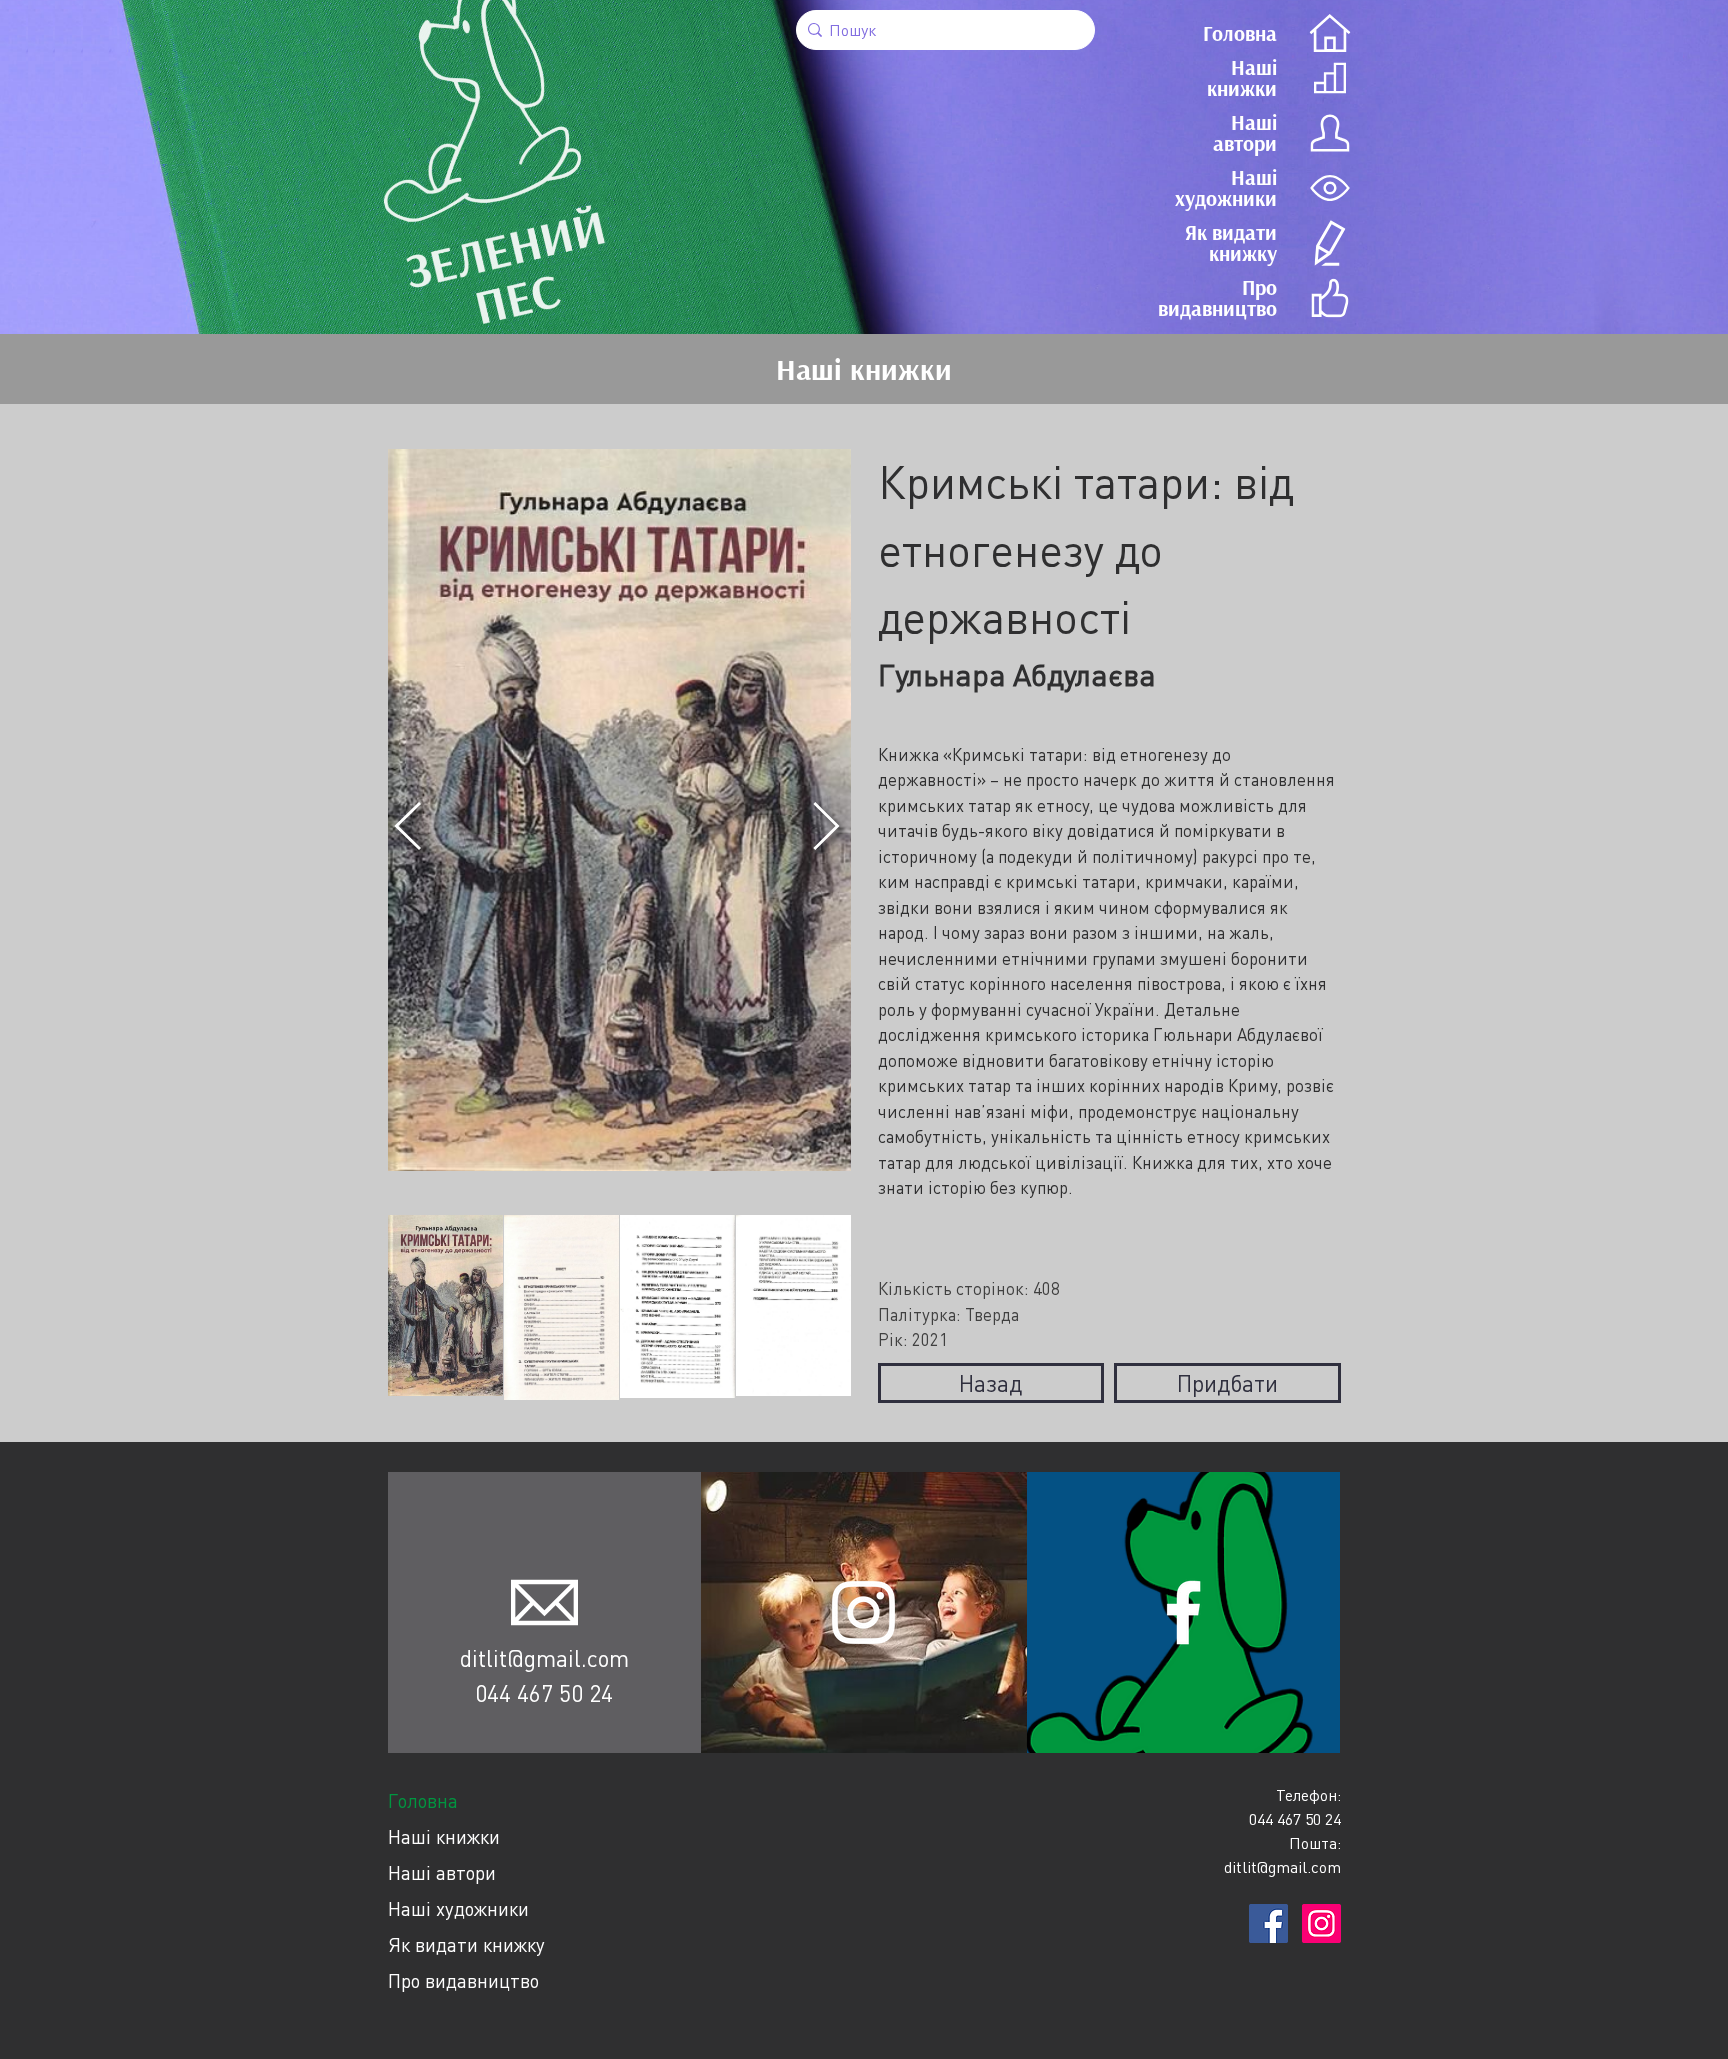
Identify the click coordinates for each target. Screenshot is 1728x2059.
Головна (423, 1800)
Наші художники (458, 1908)
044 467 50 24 (544, 1693)
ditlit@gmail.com (544, 1658)
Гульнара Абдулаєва (1017, 674)
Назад (990, 1383)
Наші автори (442, 1872)
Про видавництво (463, 1980)
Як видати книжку (466, 1944)
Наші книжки (444, 1836)
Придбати (1227, 1383)
